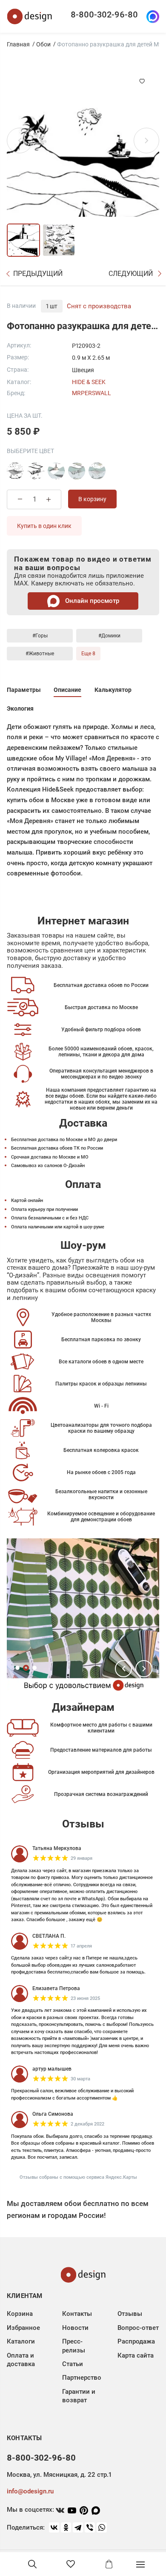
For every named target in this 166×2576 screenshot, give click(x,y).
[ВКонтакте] (54, 2527)
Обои (43, 44)
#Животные (40, 654)
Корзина (20, 2314)
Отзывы (130, 2314)
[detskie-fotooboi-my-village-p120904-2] (77, 471)
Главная (18, 44)
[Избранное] (71, 2564)
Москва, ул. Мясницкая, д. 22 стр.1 (59, 2475)
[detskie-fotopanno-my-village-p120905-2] (97, 471)
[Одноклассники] (66, 2527)
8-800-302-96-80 (104, 14)
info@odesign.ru (30, 2491)
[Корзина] (109, 2564)
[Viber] (90, 2527)
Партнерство (82, 2378)
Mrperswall (92, 393)
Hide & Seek (89, 382)
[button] (123, 1669)
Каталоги (21, 2341)
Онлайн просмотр (91, 601)
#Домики (109, 636)
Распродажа (136, 2341)
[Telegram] (78, 2527)
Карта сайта (136, 2355)
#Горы (40, 636)
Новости (75, 2328)
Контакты (77, 2314)
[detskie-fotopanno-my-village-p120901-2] (36, 471)
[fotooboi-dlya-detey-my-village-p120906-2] (56, 471)
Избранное (23, 2328)
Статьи (73, 2364)
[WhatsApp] (102, 2527)
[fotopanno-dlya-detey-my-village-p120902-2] (15, 471)
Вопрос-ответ (138, 2328)
